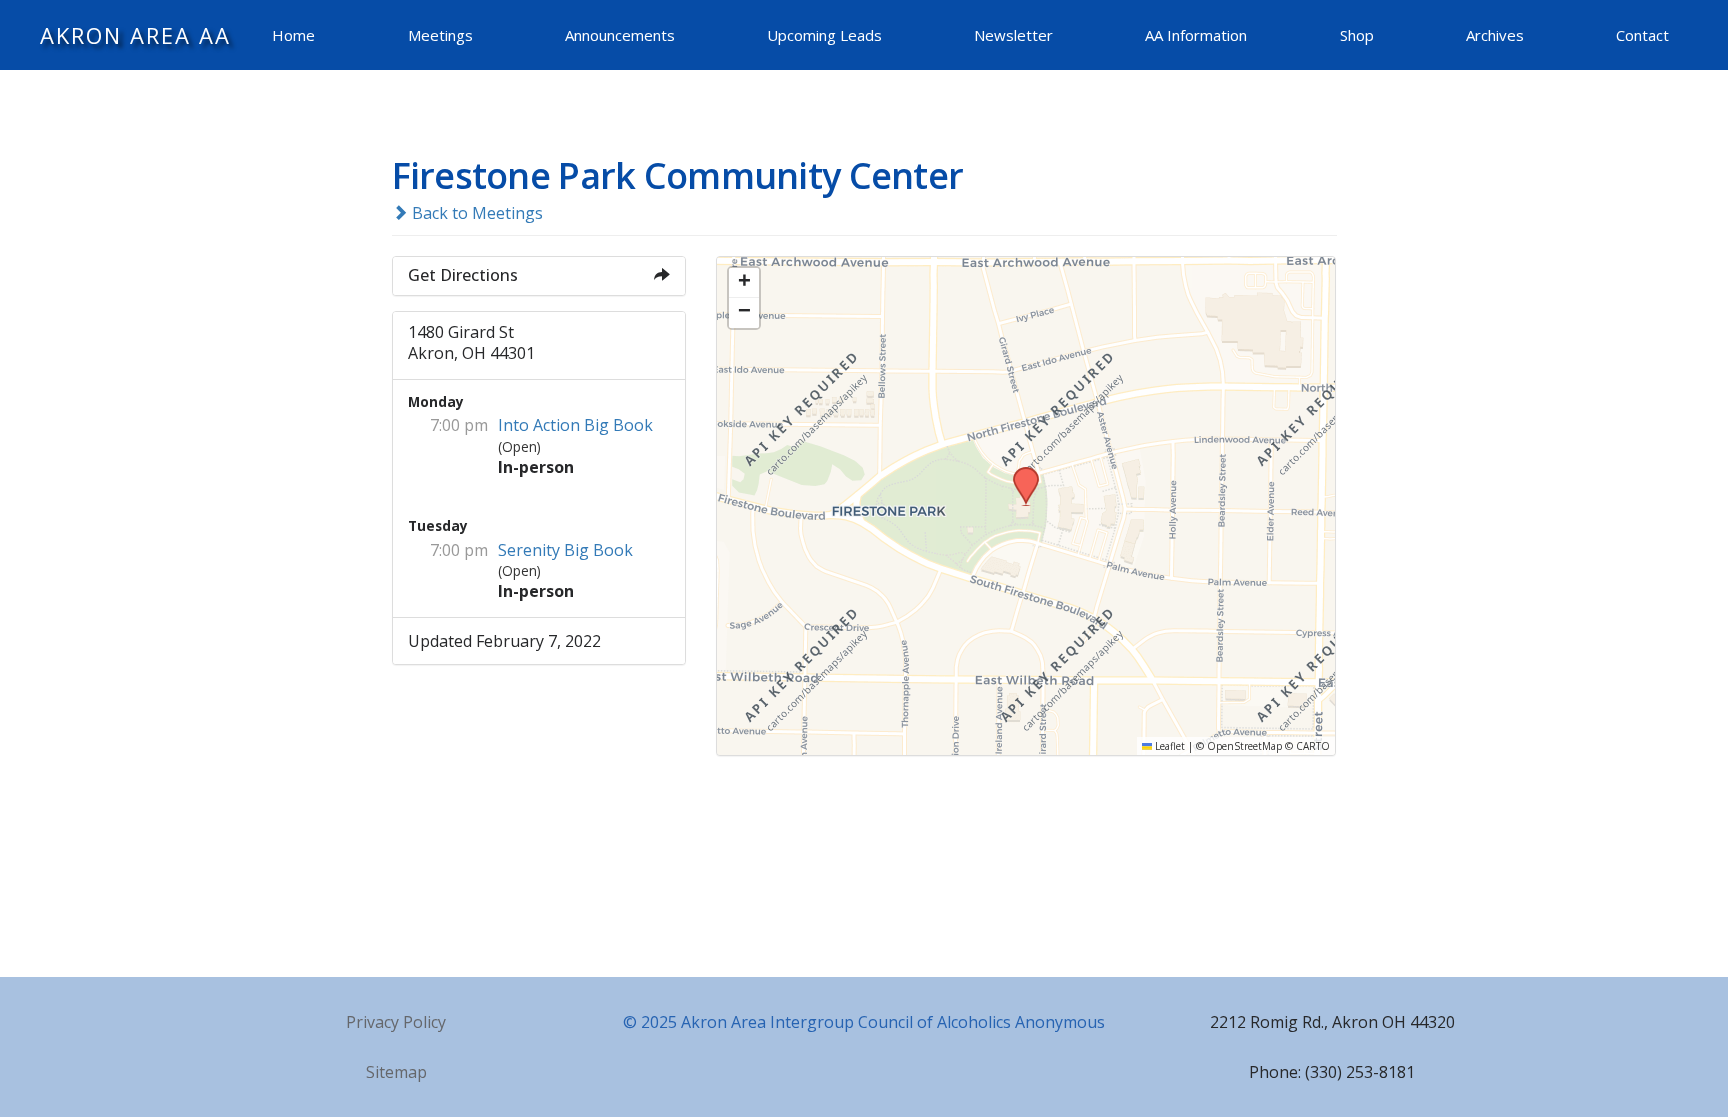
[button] (1019, 473)
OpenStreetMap (1244, 746)
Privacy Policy (396, 1022)
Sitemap (396, 1072)
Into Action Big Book (575, 425)
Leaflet (1168, 746)
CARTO (1313, 746)
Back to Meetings (475, 213)
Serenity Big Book (565, 550)
